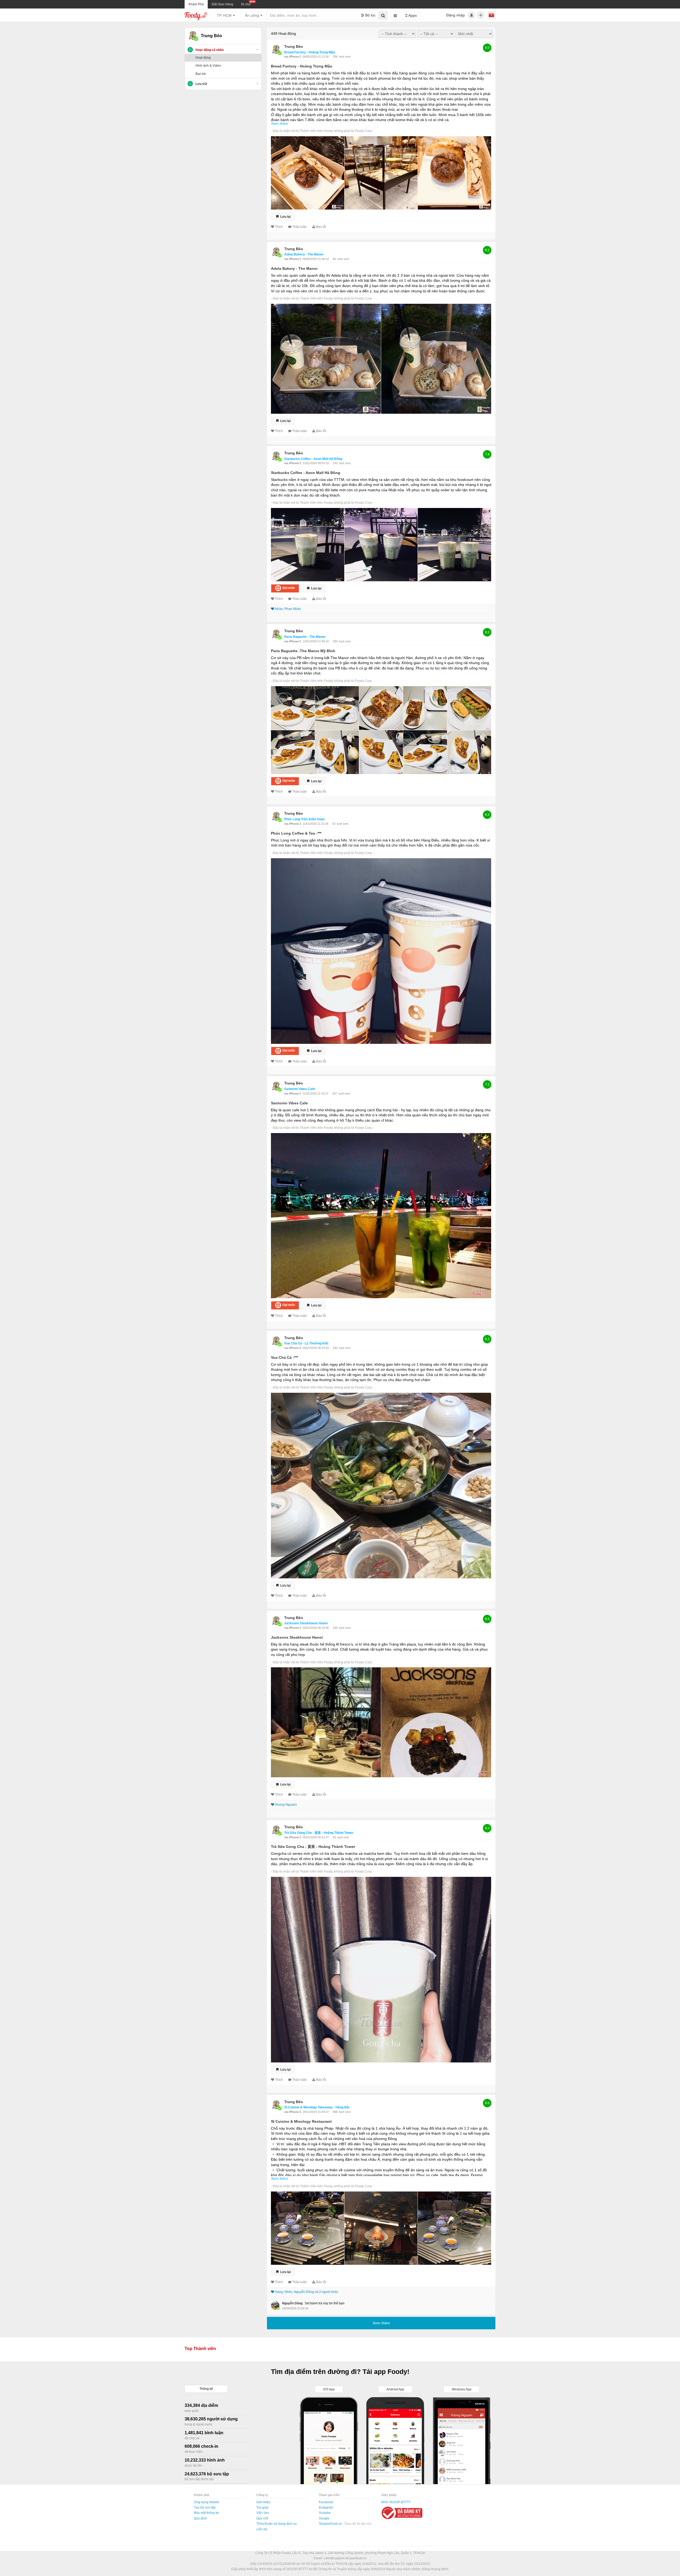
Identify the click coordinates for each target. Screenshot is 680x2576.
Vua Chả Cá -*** (284, 1357)
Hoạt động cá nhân (210, 50)
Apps (412, 15)
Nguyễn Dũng (292, 2303)
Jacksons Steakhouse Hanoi (306, 1623)
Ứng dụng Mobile (207, 2502)
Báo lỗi (321, 227)
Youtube (325, 2513)
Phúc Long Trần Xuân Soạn (304, 819)
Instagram (326, 2507)
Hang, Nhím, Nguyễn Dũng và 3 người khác (307, 2292)
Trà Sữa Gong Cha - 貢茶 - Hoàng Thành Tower (319, 1833)
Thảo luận (299, 227)
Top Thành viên (200, 2349)
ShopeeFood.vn (331, 2524)
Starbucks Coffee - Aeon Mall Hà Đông (313, 459)
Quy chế (262, 2518)
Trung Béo (294, 46)
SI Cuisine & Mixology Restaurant (301, 2121)
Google (324, 2518)
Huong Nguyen (286, 1805)
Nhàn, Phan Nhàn (288, 609)
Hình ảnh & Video (208, 66)
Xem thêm (280, 123)
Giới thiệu (263, 2502)
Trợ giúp (262, 2507)
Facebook (326, 2502)
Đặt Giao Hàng (222, 4)
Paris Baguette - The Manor (305, 637)
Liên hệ (262, 2529)
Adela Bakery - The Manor (304, 254)
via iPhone (292, 57)
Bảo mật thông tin (207, 2513)
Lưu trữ (201, 84)
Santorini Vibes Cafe (300, 1089)
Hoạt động (203, 58)
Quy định (200, 2518)
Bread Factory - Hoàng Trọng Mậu (310, 52)
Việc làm (263, 2513)
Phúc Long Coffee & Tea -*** (296, 833)
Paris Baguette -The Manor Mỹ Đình (303, 651)
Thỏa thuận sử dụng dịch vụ (277, 2524)
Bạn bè (201, 74)
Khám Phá (196, 4)
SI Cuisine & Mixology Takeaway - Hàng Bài (317, 2107)
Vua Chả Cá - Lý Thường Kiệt (306, 1343)
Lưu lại (285, 216)
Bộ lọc (370, 15)
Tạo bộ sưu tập (205, 2507)
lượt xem (345, 57)
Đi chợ (246, 4)
